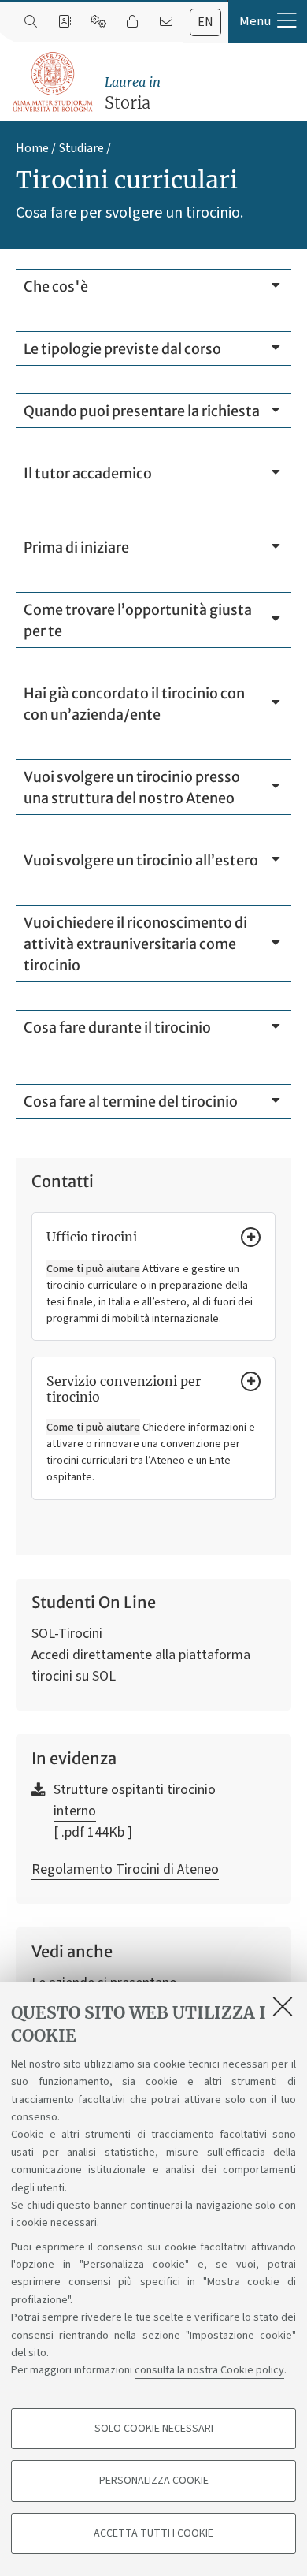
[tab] (205, 22)
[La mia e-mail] (166, 22)
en (205, 22)
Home (32, 148)
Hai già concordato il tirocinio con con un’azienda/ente (134, 704)
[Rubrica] (64, 22)
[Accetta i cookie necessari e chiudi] (283, 2006)
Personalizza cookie (154, 2481)
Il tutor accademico (88, 473)
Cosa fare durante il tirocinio (117, 1027)
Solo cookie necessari (154, 2429)
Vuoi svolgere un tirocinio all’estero (141, 860)
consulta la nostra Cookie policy (209, 2370)
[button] (268, 21)
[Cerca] (30, 22)
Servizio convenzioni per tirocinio (124, 1389)
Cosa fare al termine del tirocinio (131, 1102)
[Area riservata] (132, 22)
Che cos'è (56, 287)
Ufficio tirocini (92, 1237)
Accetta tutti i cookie (153, 2533)
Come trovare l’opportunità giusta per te (138, 620)
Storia (133, 93)
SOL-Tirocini (67, 1634)
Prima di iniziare (76, 547)
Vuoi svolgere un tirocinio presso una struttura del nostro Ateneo (132, 787)
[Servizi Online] (98, 22)
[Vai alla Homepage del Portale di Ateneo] (54, 82)
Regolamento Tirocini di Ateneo (125, 1869)
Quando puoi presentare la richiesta (142, 411)
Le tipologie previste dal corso (122, 349)
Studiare (81, 148)
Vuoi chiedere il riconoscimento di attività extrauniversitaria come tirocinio (135, 944)
